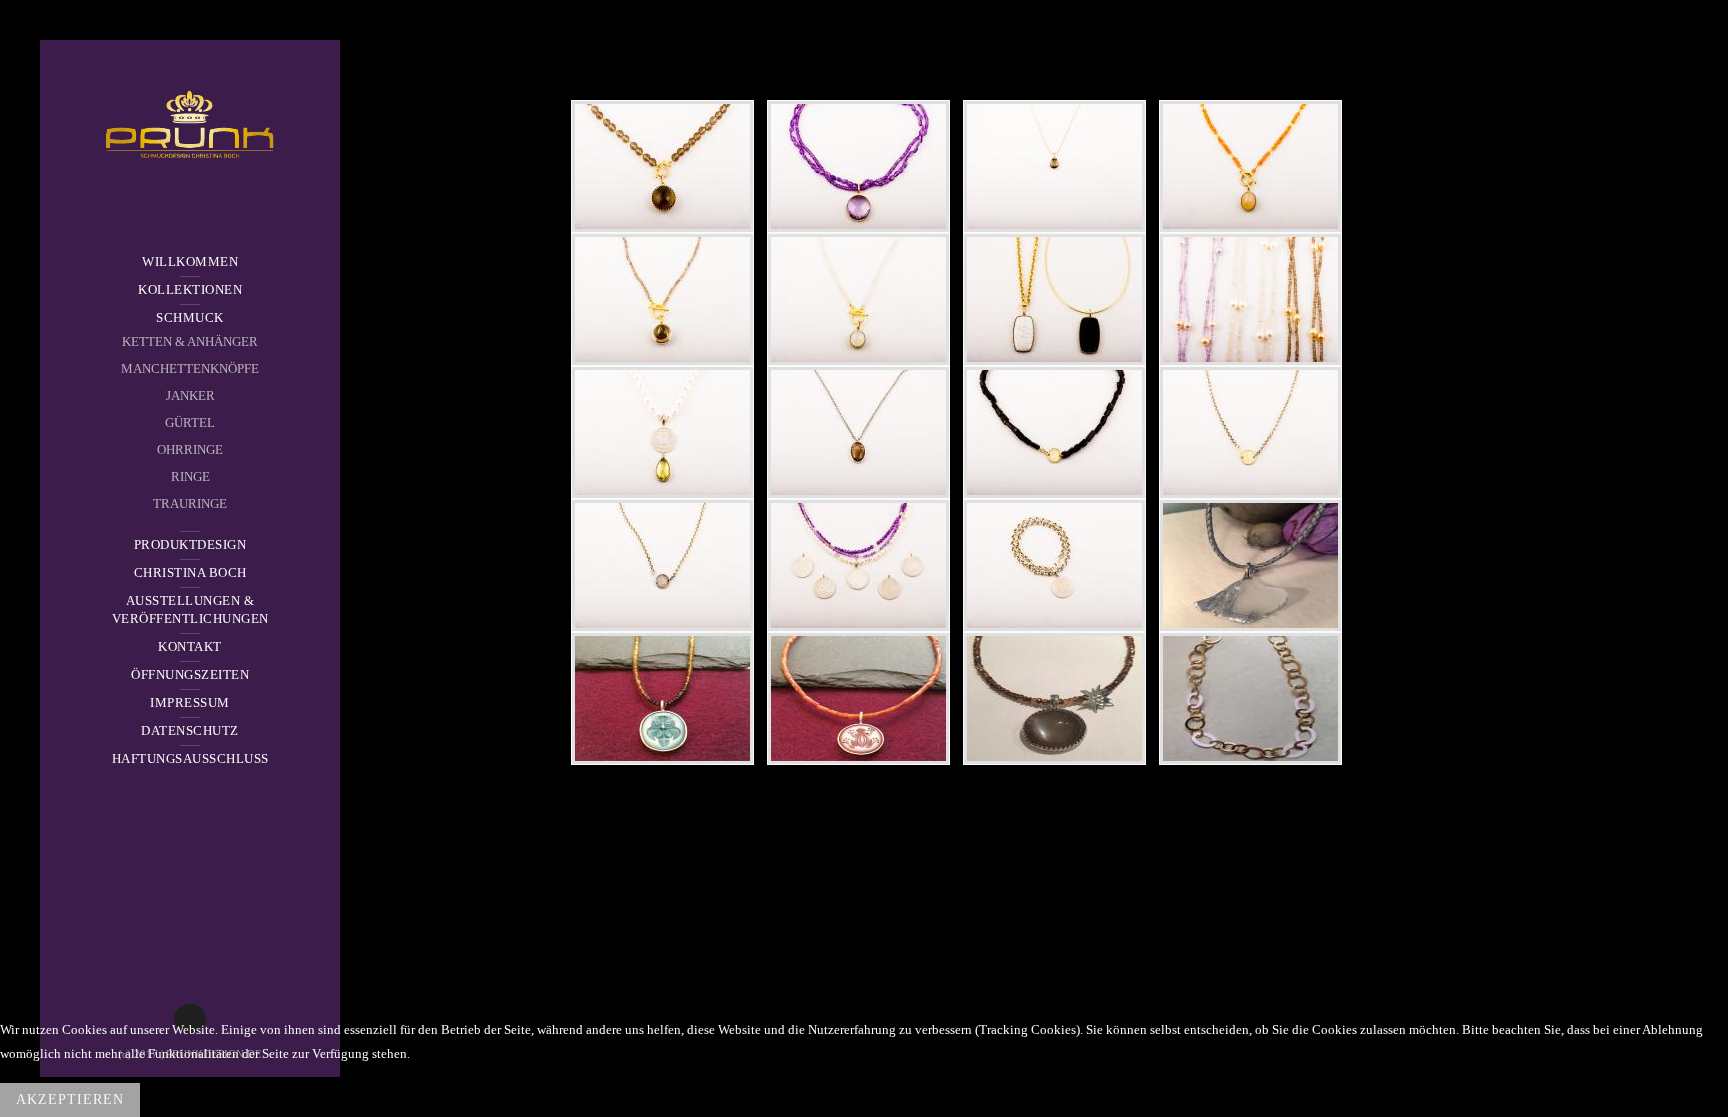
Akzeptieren (70, 1099)
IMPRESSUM (190, 702)
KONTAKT (190, 646)
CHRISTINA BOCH (190, 572)
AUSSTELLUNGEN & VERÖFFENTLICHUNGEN (190, 609)
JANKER (190, 395)
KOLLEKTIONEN (190, 289)
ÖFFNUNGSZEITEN (190, 674)
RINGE (190, 476)
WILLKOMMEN (190, 261)
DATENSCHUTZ (190, 730)
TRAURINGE (190, 503)
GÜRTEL (190, 422)
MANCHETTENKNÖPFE (190, 368)
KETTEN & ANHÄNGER (190, 341)
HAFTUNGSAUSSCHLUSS (190, 758)
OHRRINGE (190, 449)
